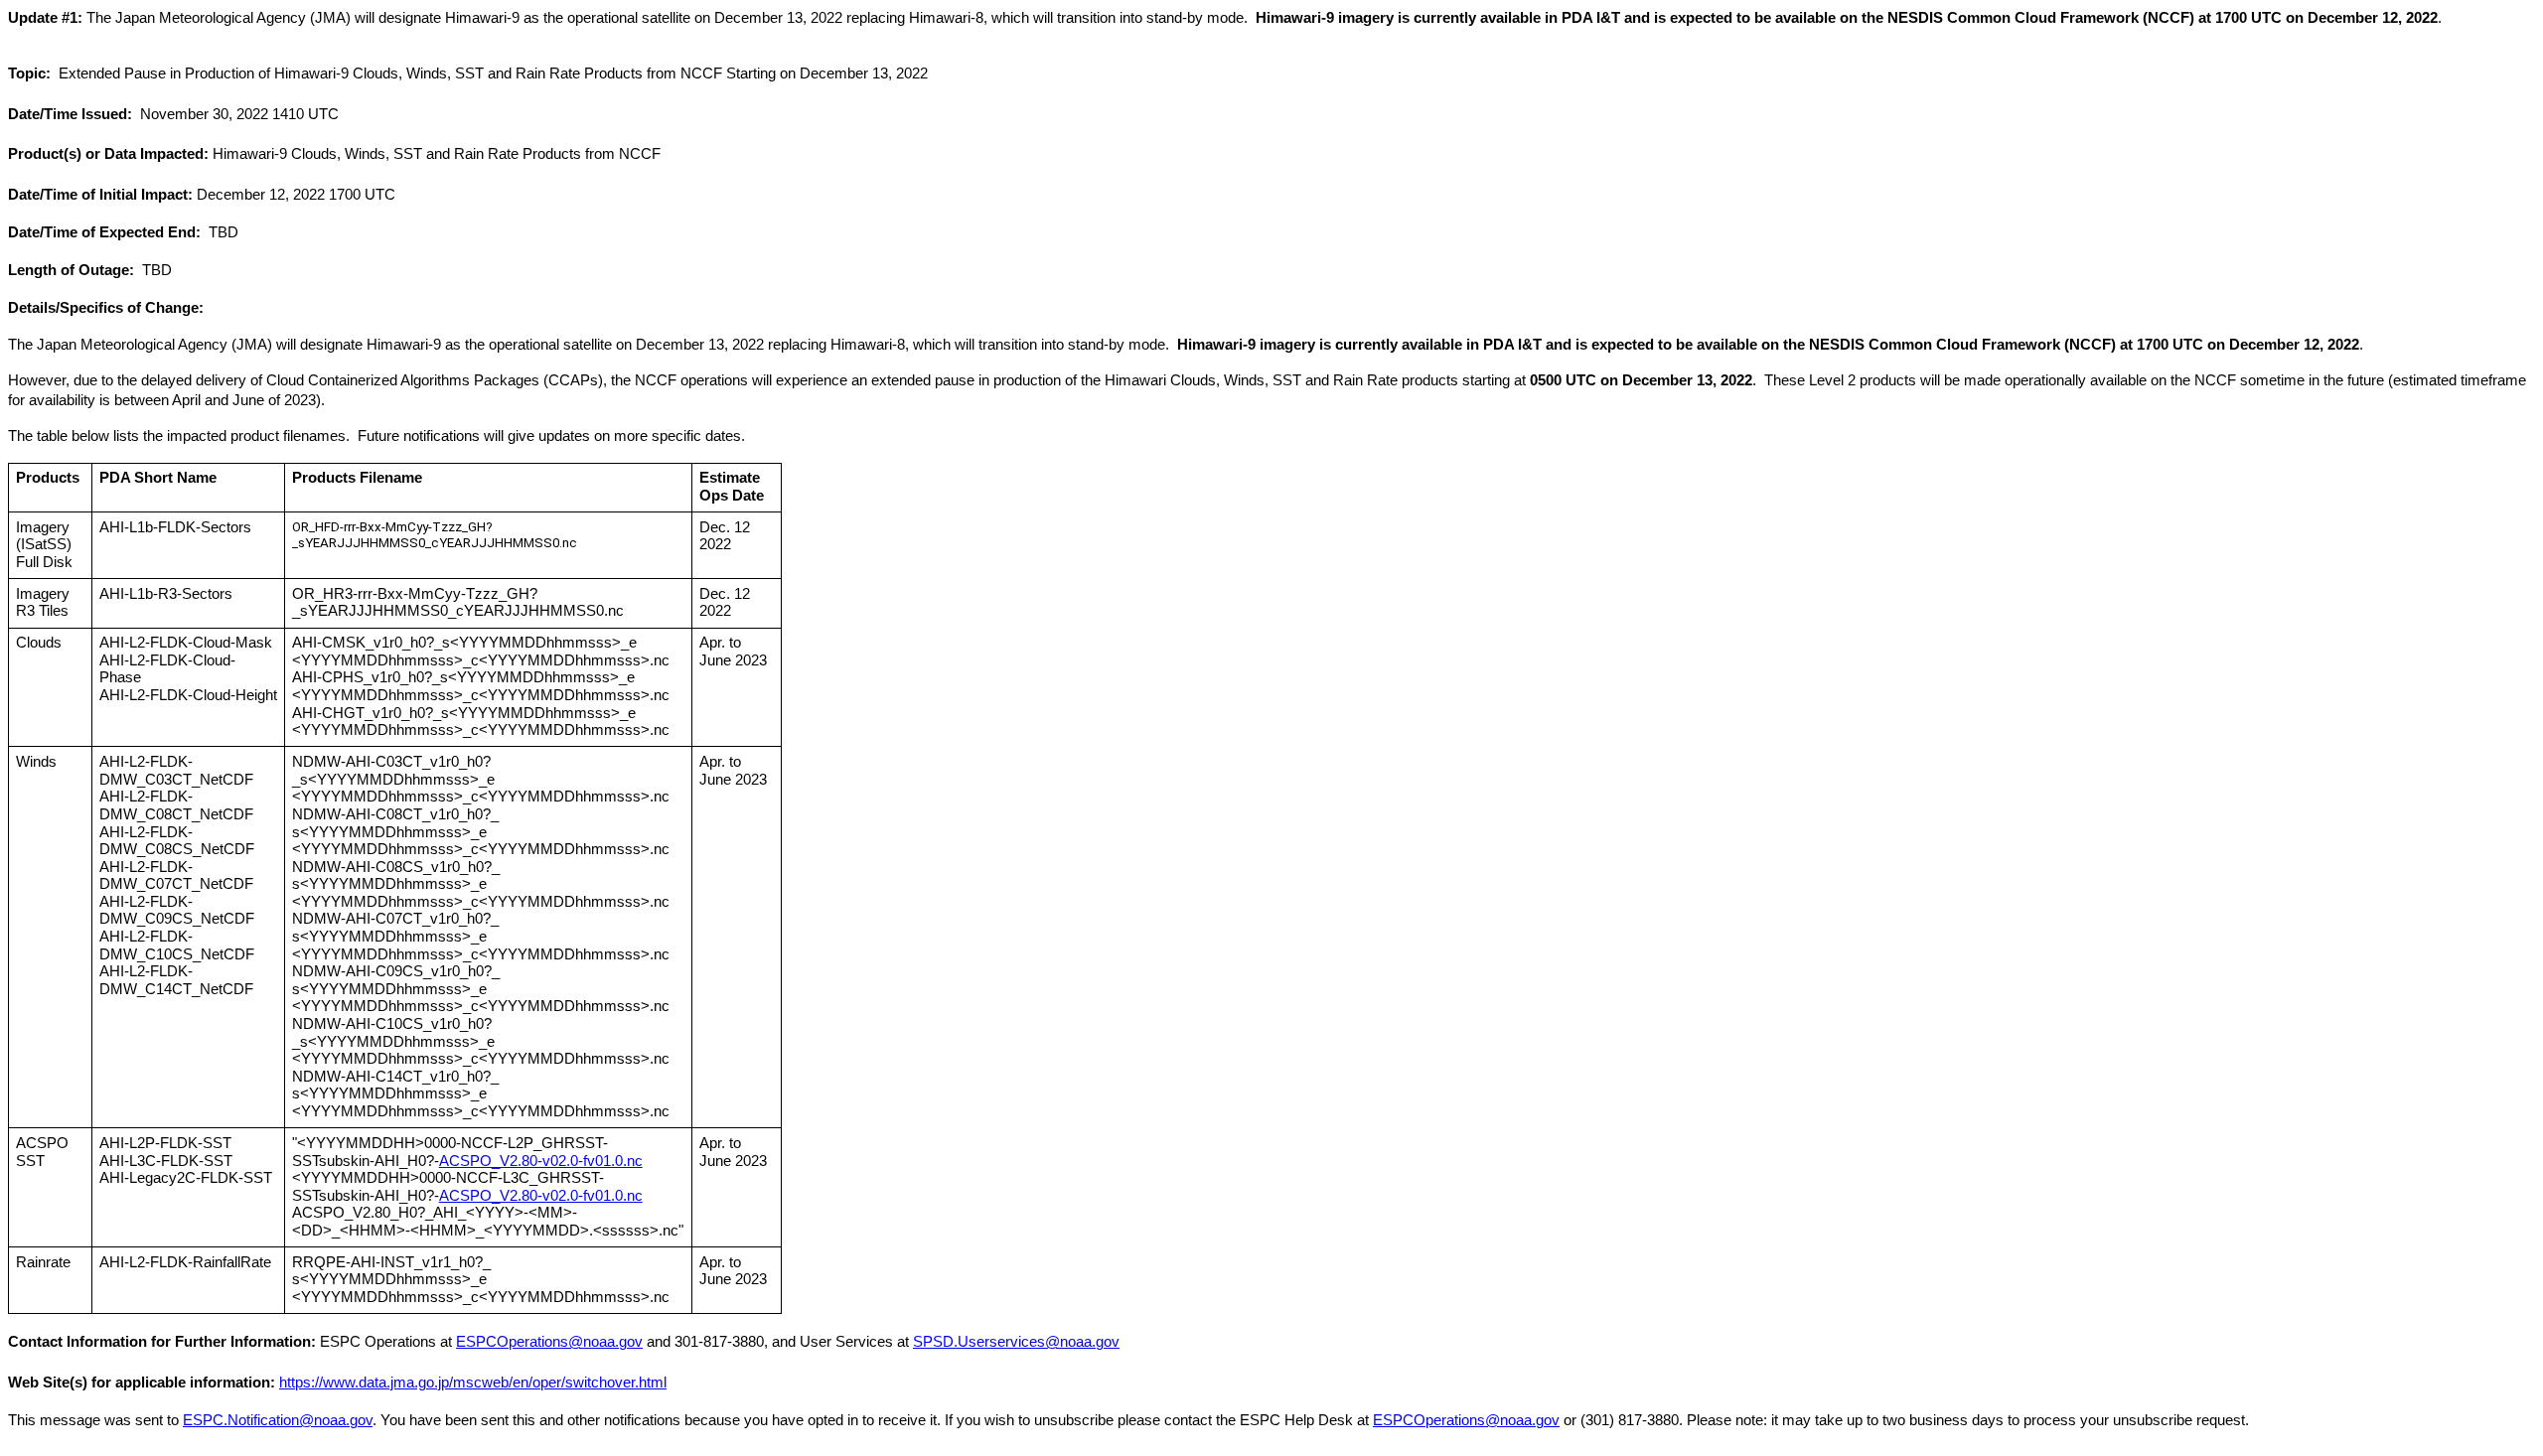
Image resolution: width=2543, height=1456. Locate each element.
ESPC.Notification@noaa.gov (278, 1420)
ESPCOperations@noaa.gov (549, 1342)
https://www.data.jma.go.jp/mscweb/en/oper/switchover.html (473, 1383)
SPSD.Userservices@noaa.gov (1016, 1342)
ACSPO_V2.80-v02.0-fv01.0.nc (541, 1161)
